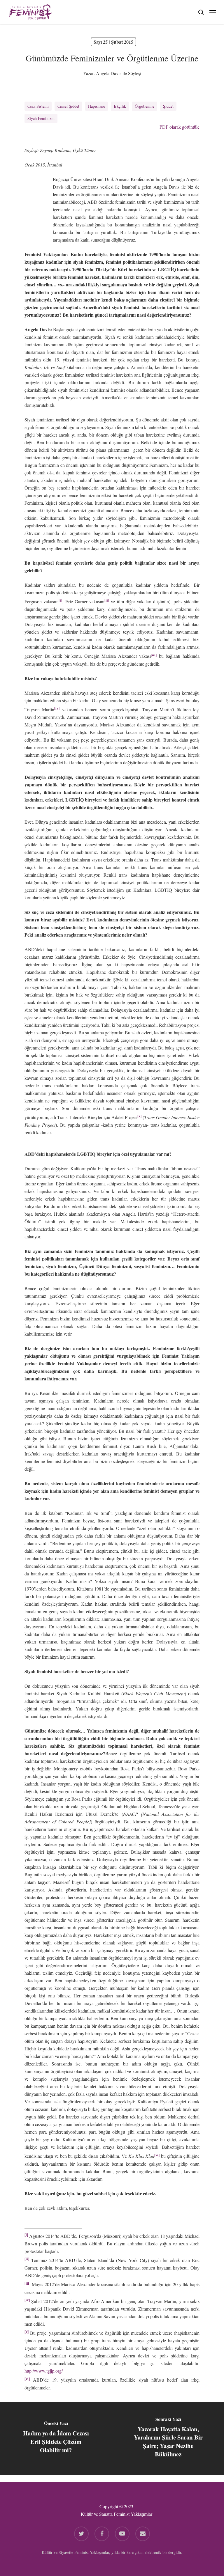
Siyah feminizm (41, 118)
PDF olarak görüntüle (179, 127)
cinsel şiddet (68, 106)
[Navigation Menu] (213, 11)
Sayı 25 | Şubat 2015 (113, 42)
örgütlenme (145, 106)
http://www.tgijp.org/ (44, 2371)
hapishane (97, 106)
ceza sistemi (38, 106)
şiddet (168, 106)
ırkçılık (120, 106)
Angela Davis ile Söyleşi (119, 73)
